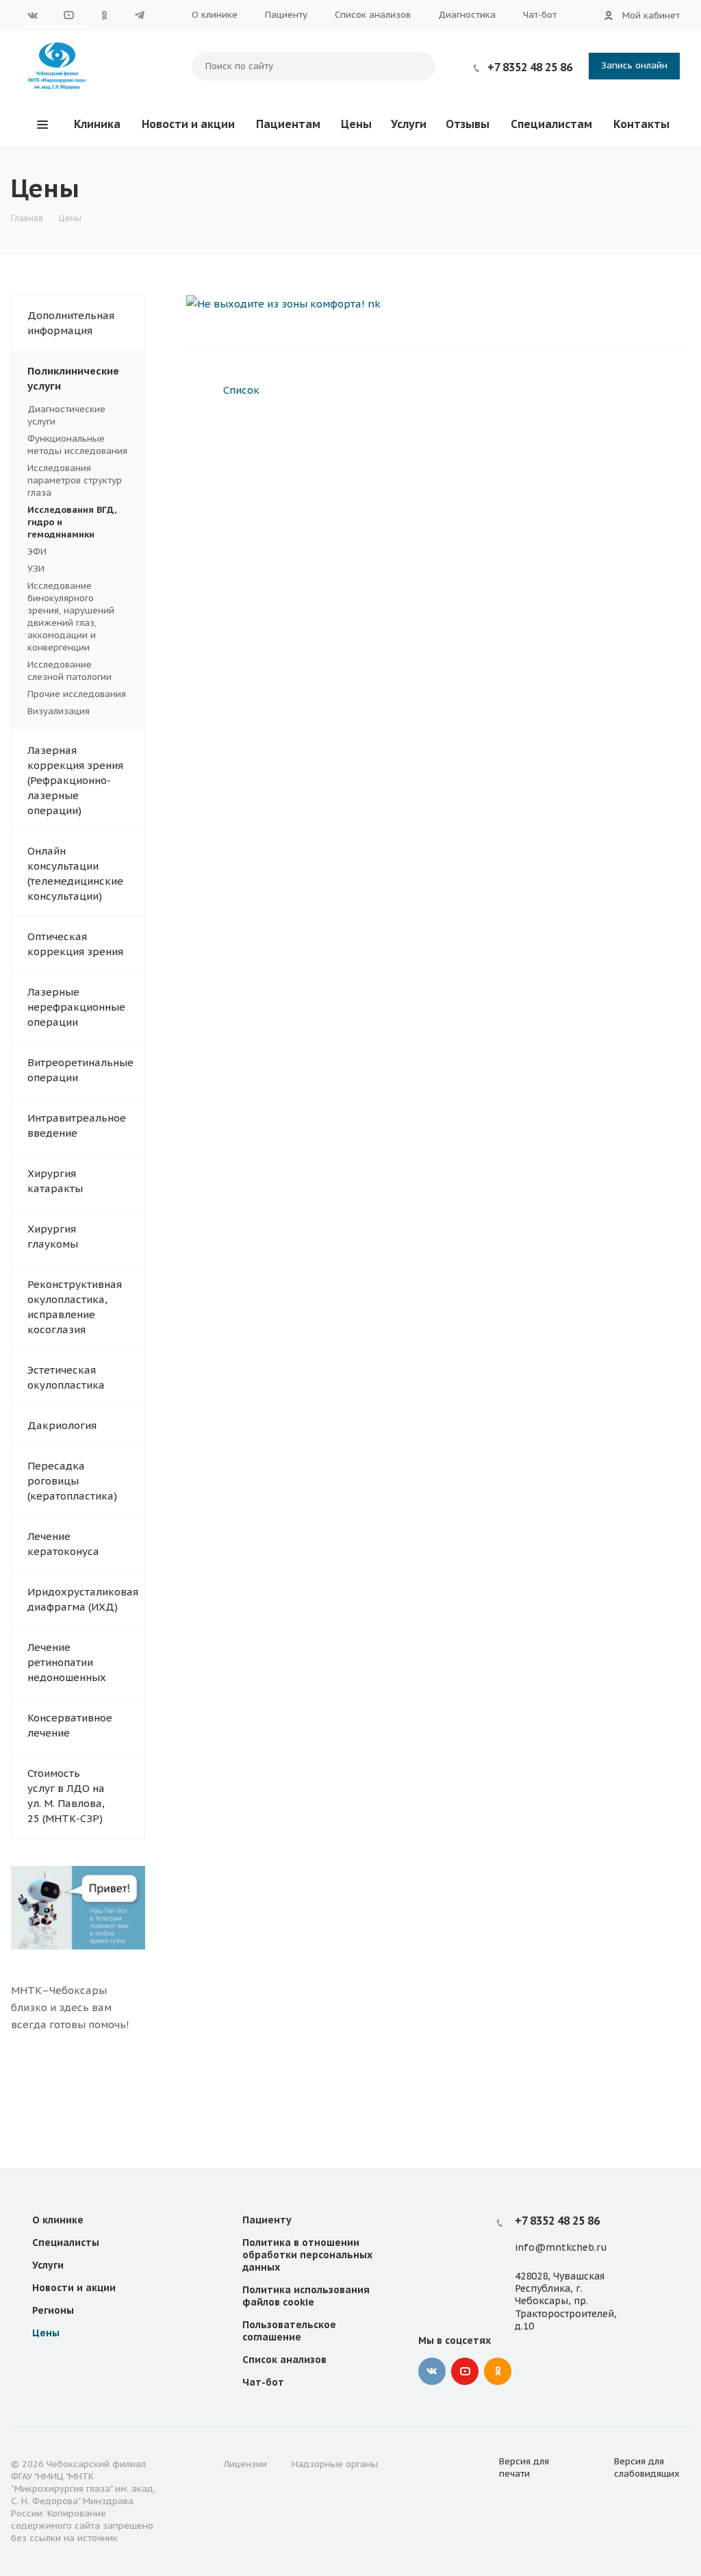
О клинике (215, 15)
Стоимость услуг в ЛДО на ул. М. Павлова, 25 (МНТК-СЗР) (66, 1796)
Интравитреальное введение (77, 1125)
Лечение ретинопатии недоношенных (67, 1662)
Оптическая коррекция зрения (75, 944)
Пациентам (288, 124)
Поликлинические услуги (73, 378)
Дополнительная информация (71, 323)
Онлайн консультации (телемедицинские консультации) (75, 873)
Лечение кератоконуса (63, 1544)
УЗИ (36, 569)
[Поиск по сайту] (418, 66)
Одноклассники (104, 15)
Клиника (97, 124)
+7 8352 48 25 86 (530, 67)
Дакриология (62, 1425)
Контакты (641, 124)
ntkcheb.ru (581, 2248)
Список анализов (373, 15)
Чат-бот (540, 15)
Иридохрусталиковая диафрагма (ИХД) (83, 1599)
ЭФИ (37, 552)
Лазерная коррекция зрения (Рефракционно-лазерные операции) (75, 780)
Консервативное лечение (70, 1725)
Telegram (140, 15)
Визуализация (59, 711)
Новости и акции (188, 124)
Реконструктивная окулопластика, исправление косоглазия (75, 1307)
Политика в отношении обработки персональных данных (307, 2255)
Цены (356, 124)
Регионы (53, 2310)
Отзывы (468, 124)
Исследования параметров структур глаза (75, 480)
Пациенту (286, 15)
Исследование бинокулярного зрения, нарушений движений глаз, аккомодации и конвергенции (71, 617)
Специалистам (551, 124)
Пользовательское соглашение (289, 2331)
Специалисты (66, 2243)
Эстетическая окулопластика (66, 1377)
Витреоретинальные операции (80, 1070)
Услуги (409, 124)
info (525, 2248)
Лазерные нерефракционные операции (76, 1007)
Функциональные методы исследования (77, 445)
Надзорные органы (335, 2464)
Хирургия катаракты (55, 1181)
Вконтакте (33, 15)
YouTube (68, 15)
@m (545, 2248)
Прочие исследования (77, 694)
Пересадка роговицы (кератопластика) (72, 1481)
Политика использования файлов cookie (306, 2296)
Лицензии (245, 2464)
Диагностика (467, 15)
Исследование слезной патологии (69, 671)
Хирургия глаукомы (53, 1236)
